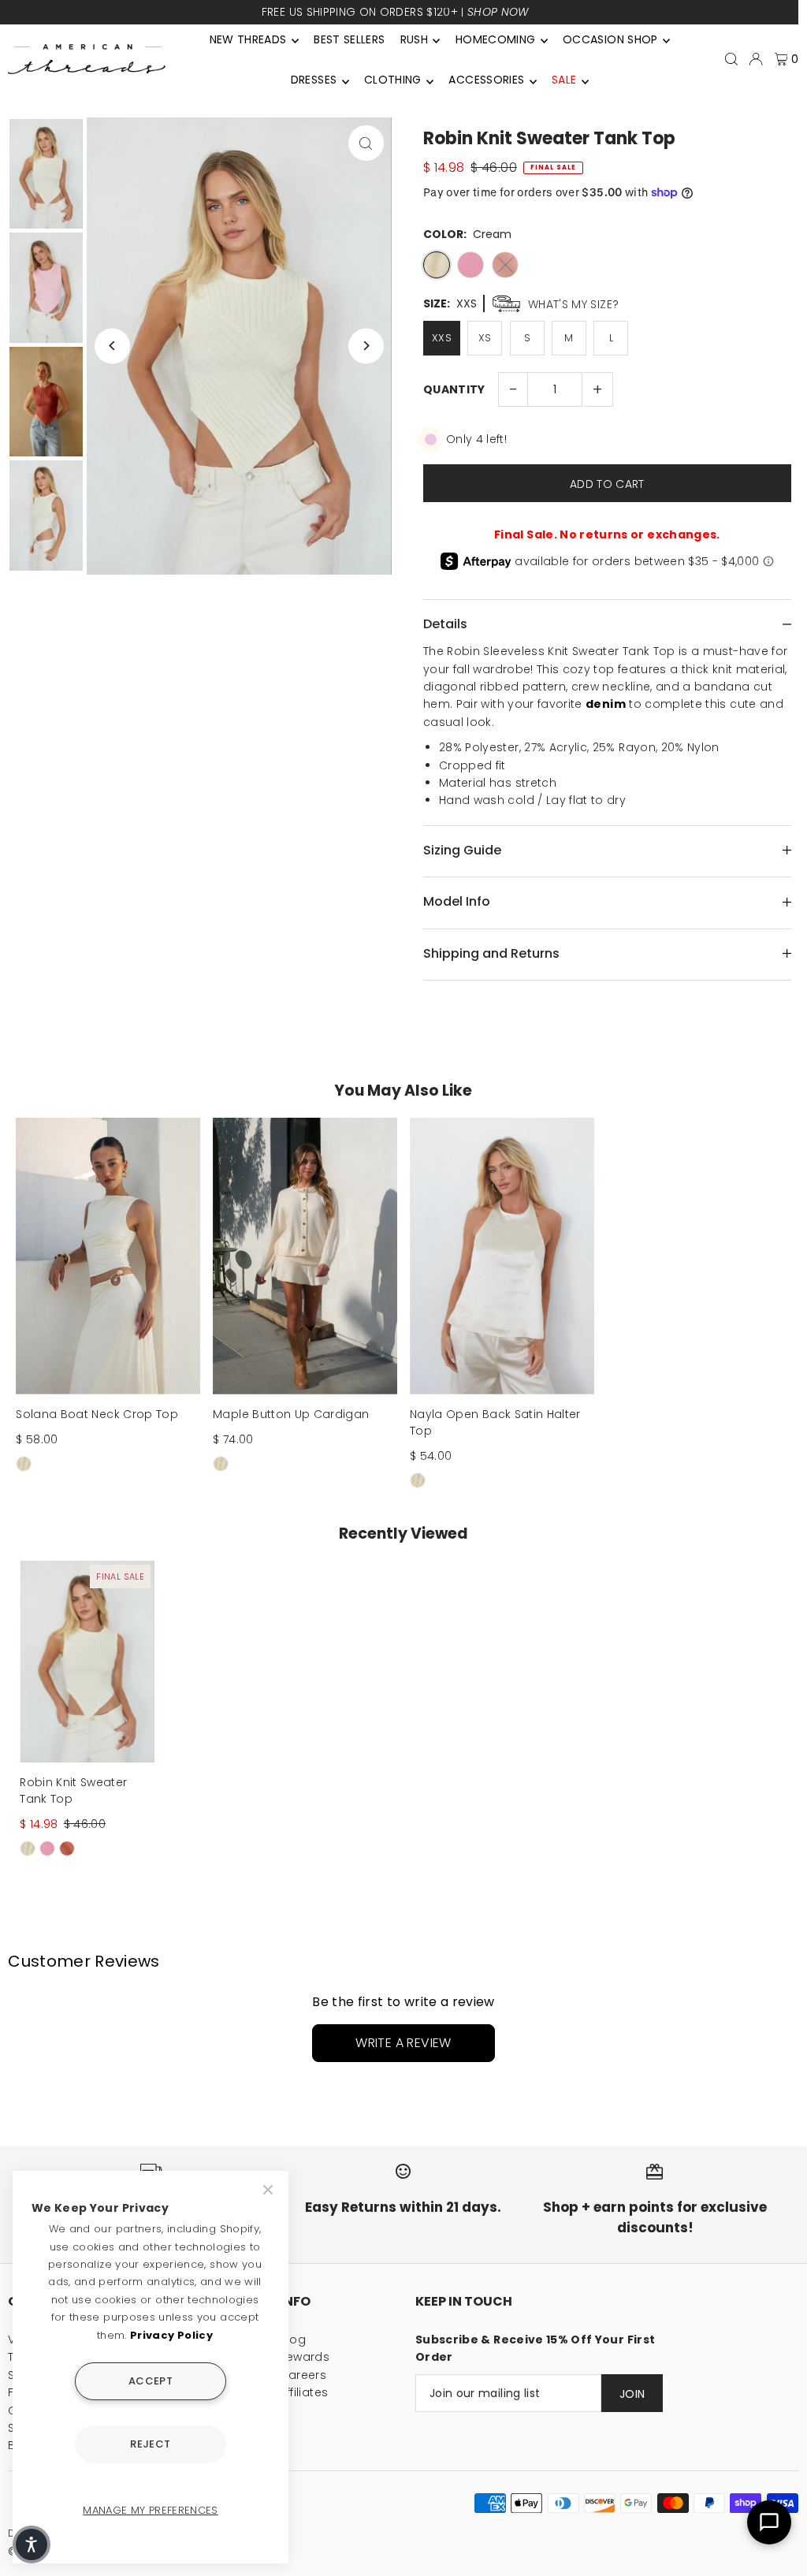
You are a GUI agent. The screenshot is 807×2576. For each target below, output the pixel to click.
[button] (32, 2544)
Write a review (403, 2043)
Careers (303, 2375)
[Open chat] (769, 2522)
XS (485, 338)
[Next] (366, 346)
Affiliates (304, 2392)
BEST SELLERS (349, 39)
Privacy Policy (171, 2335)
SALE (564, 80)
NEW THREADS (248, 39)
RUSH (414, 39)
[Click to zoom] (366, 143)
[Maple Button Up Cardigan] (305, 1256)
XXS (442, 338)
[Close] (270, 2190)
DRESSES (314, 80)
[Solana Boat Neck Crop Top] (108, 1256)
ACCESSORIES (486, 80)
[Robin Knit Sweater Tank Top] (87, 1662)
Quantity (454, 389)
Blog (293, 2340)
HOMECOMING (496, 39)
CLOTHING (393, 80)
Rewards (305, 2357)
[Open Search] (731, 59)
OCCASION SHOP (610, 39)
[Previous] (112, 346)
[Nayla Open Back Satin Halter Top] (502, 1256)
